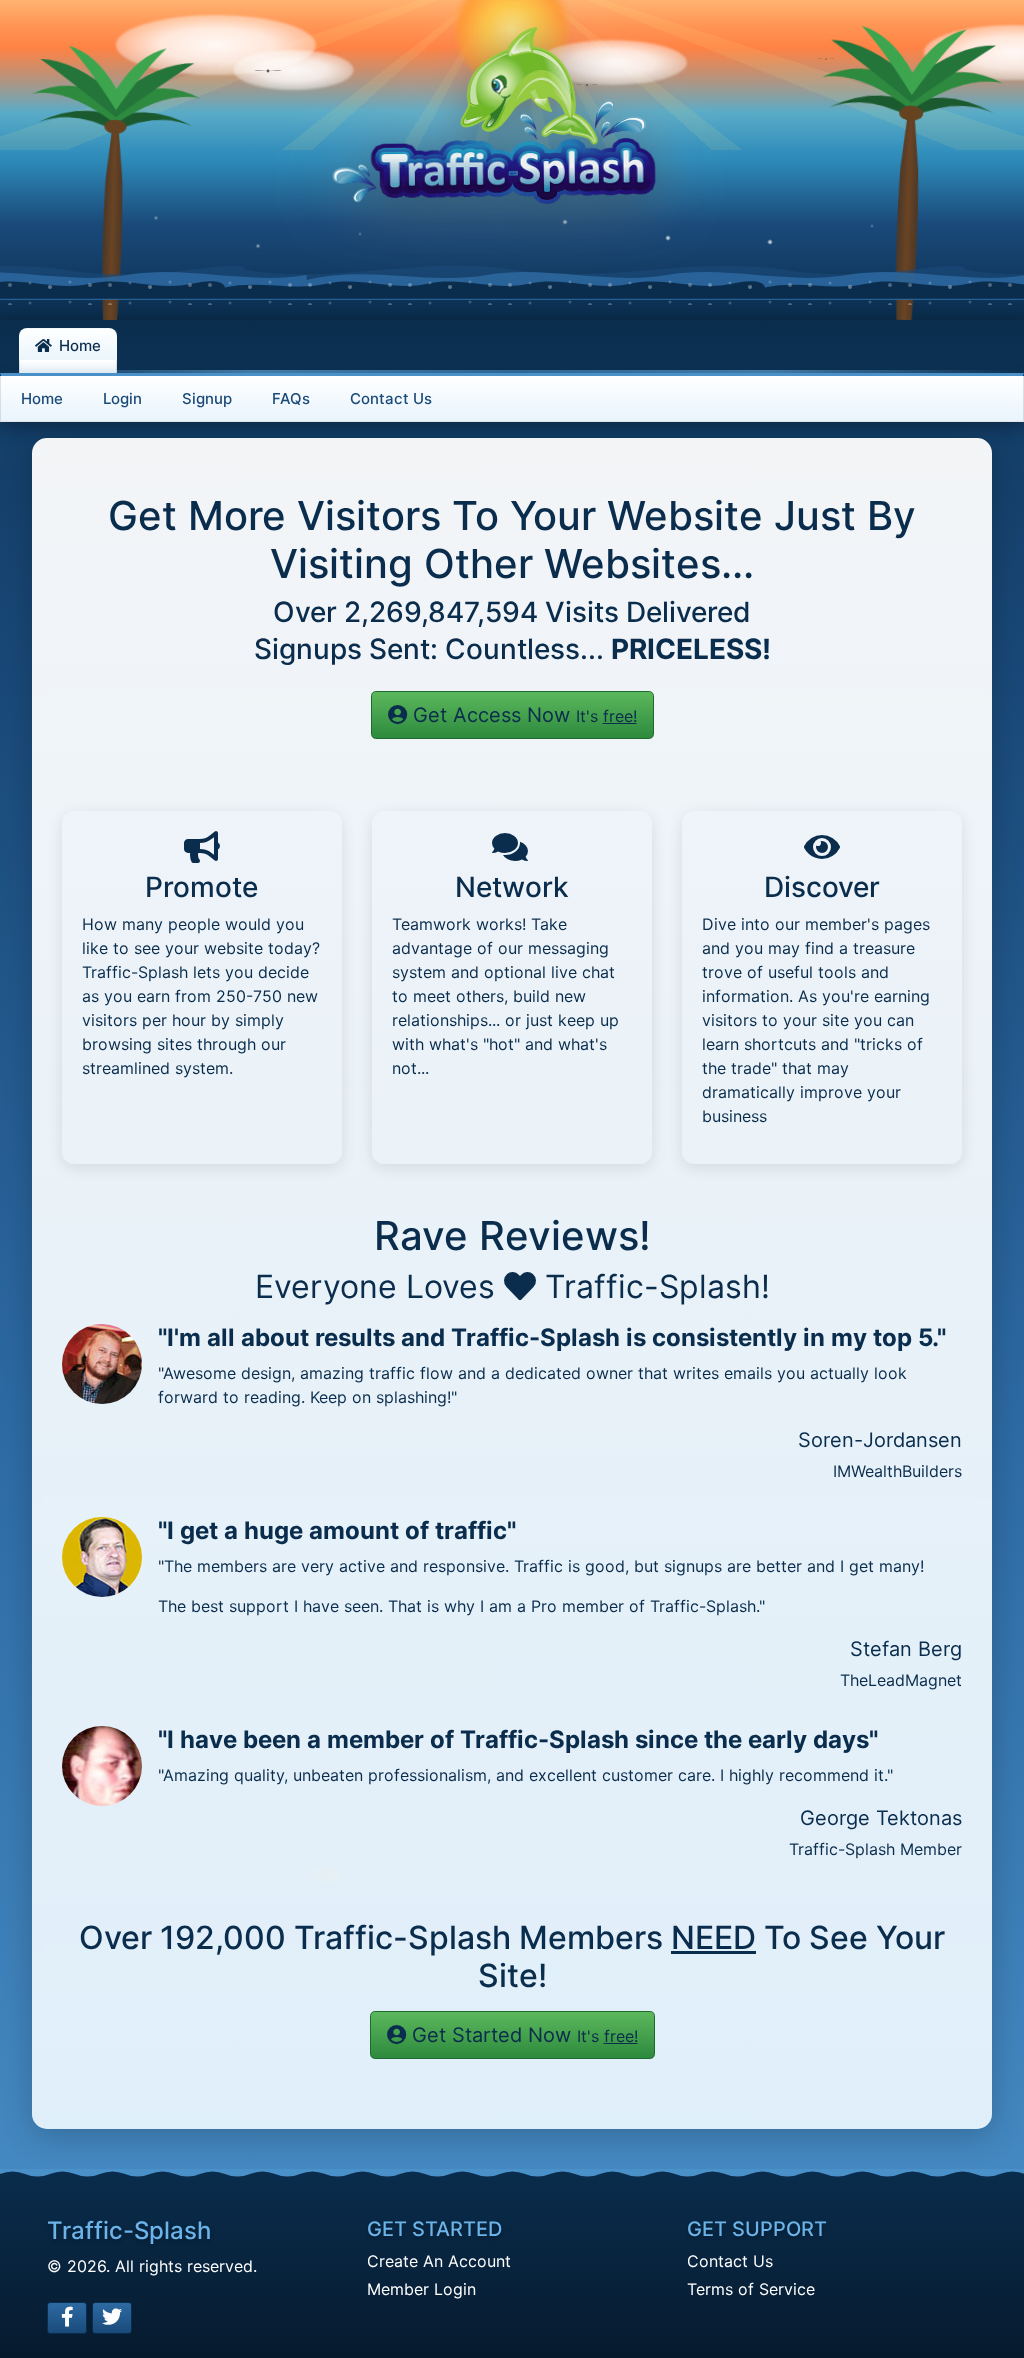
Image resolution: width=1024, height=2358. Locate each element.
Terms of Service (751, 2289)
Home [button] (78, 345)
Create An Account (439, 2261)
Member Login (421, 2289)
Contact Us (730, 2261)
